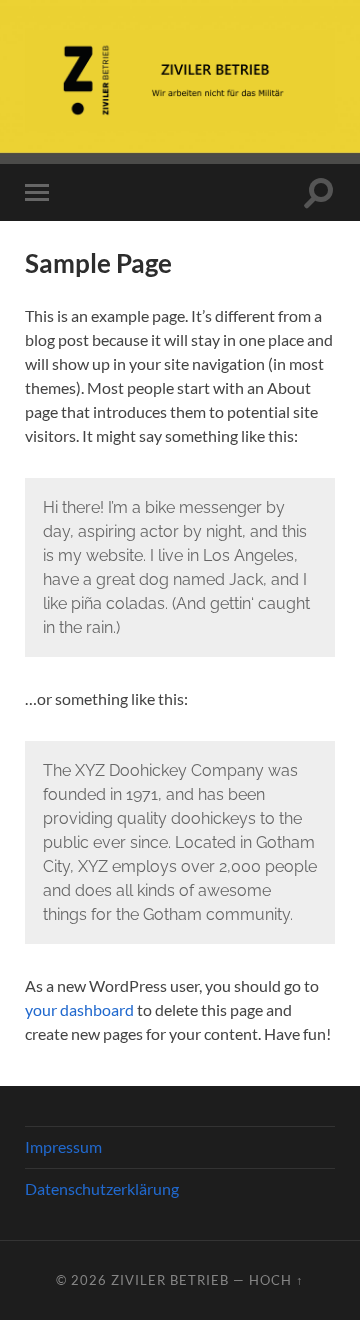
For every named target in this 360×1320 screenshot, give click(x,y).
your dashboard (79, 1009)
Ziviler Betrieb (170, 1280)
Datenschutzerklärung (102, 1188)
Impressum (63, 1146)
